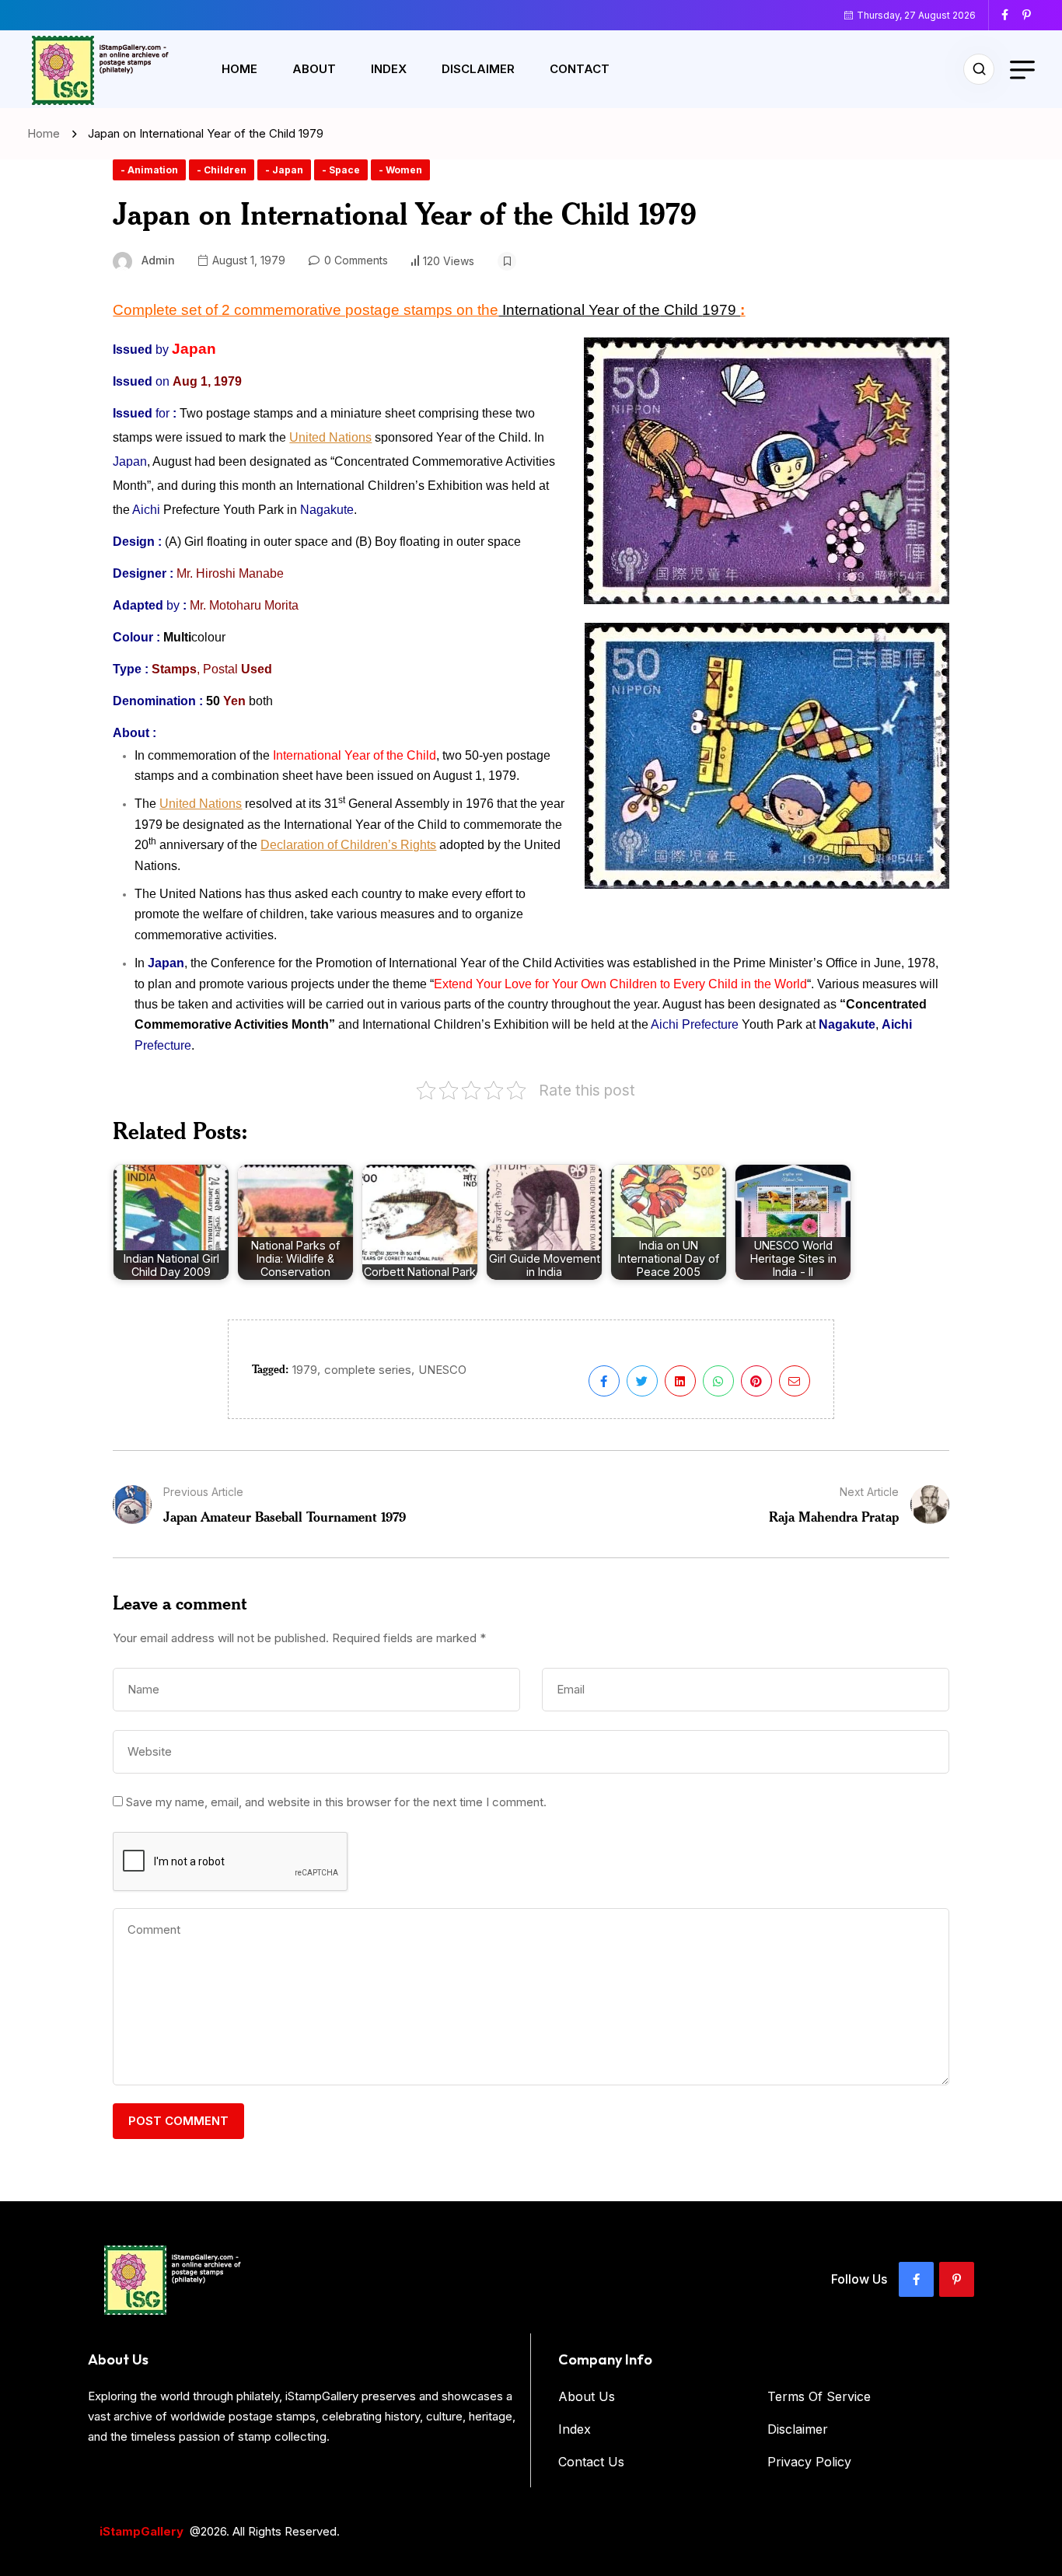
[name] (1011, 15)
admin (158, 260)
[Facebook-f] (916, 2279)
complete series (368, 1370)
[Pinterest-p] (957, 2279)
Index (389, 69)
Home (239, 69)
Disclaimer (478, 69)
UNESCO (442, 1370)
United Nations (330, 437)
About (314, 69)
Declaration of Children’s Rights (348, 845)
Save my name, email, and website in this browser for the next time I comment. (336, 1802)
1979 (305, 1370)
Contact (580, 69)
